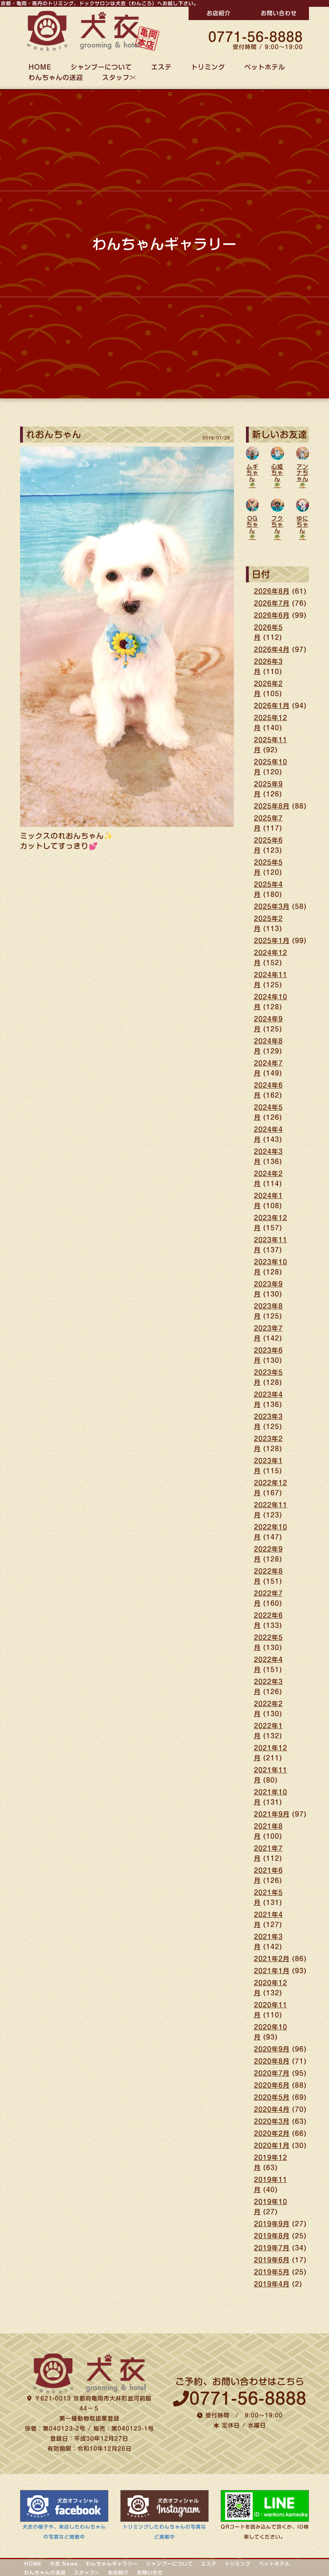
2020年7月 (272, 2073)
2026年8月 (272, 591)
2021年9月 (272, 1814)
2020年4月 (272, 2109)
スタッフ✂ (119, 78)
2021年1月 (272, 1971)
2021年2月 (272, 1959)
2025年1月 (272, 941)
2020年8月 (272, 2061)
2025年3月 (272, 906)
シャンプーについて (170, 2564)
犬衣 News (64, 2564)
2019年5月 (272, 2272)
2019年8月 (272, 2236)
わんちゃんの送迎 (56, 78)
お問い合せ (150, 2572)
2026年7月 (272, 603)
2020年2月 (272, 2133)
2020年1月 (272, 2145)
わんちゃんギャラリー (112, 2564)
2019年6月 (272, 2260)
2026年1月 (272, 706)
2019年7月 (272, 2248)
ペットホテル (265, 67)
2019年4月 (272, 2284)
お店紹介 (219, 13)
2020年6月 (272, 2085)
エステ (161, 67)
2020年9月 (272, 2049)
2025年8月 (272, 806)
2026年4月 (272, 649)
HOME (33, 2564)
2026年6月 (272, 615)
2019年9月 (272, 2224)
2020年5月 (272, 2097)
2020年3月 (272, 2121)
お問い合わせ (279, 13)
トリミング (208, 67)
